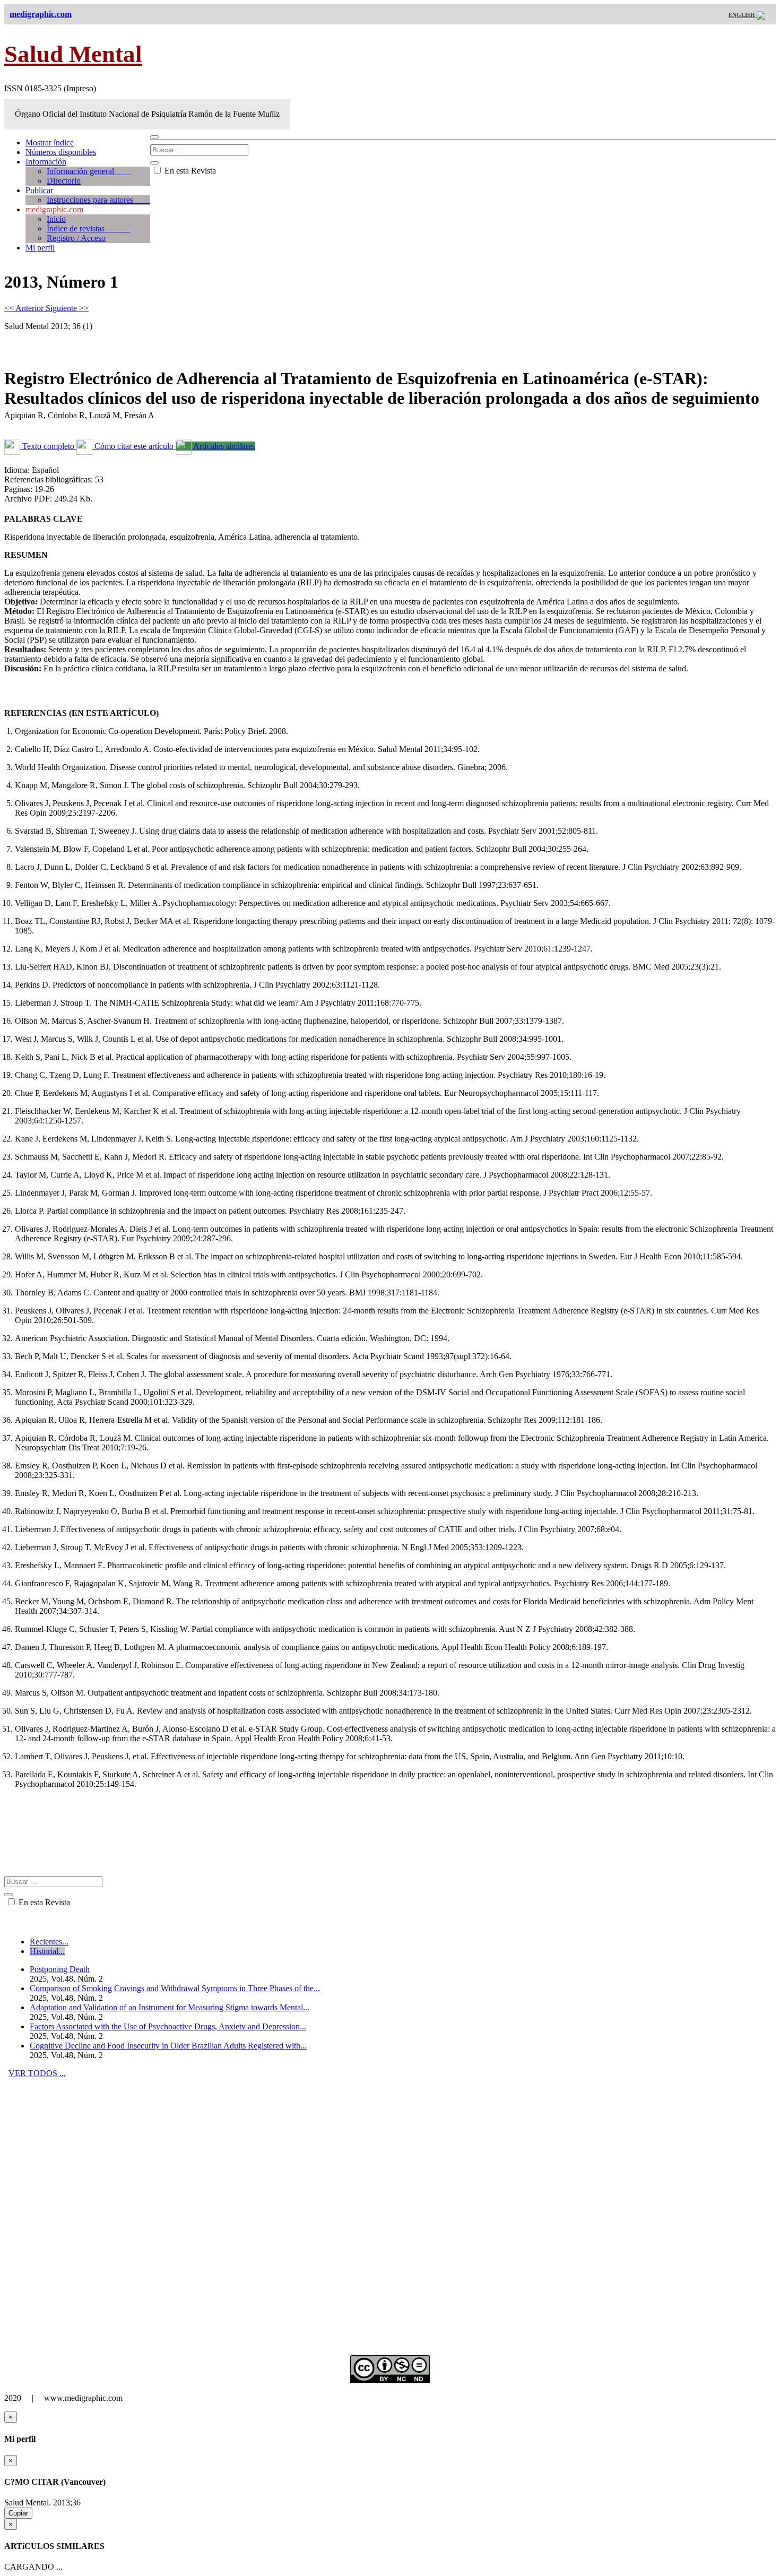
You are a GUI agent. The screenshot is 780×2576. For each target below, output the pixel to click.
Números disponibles (61, 152)
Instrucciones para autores (98, 200)
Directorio (64, 181)
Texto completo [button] (48, 446)
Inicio (56, 219)
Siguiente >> (67, 308)
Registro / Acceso (76, 238)
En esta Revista (189, 171)
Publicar (39, 190)
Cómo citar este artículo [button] (134, 446)
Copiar (18, 2513)
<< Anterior (25, 308)
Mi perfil (40, 248)
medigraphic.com (54, 209)
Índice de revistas (88, 228)
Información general (89, 171)
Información (46, 162)
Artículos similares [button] (223, 446)
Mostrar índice (50, 142)
